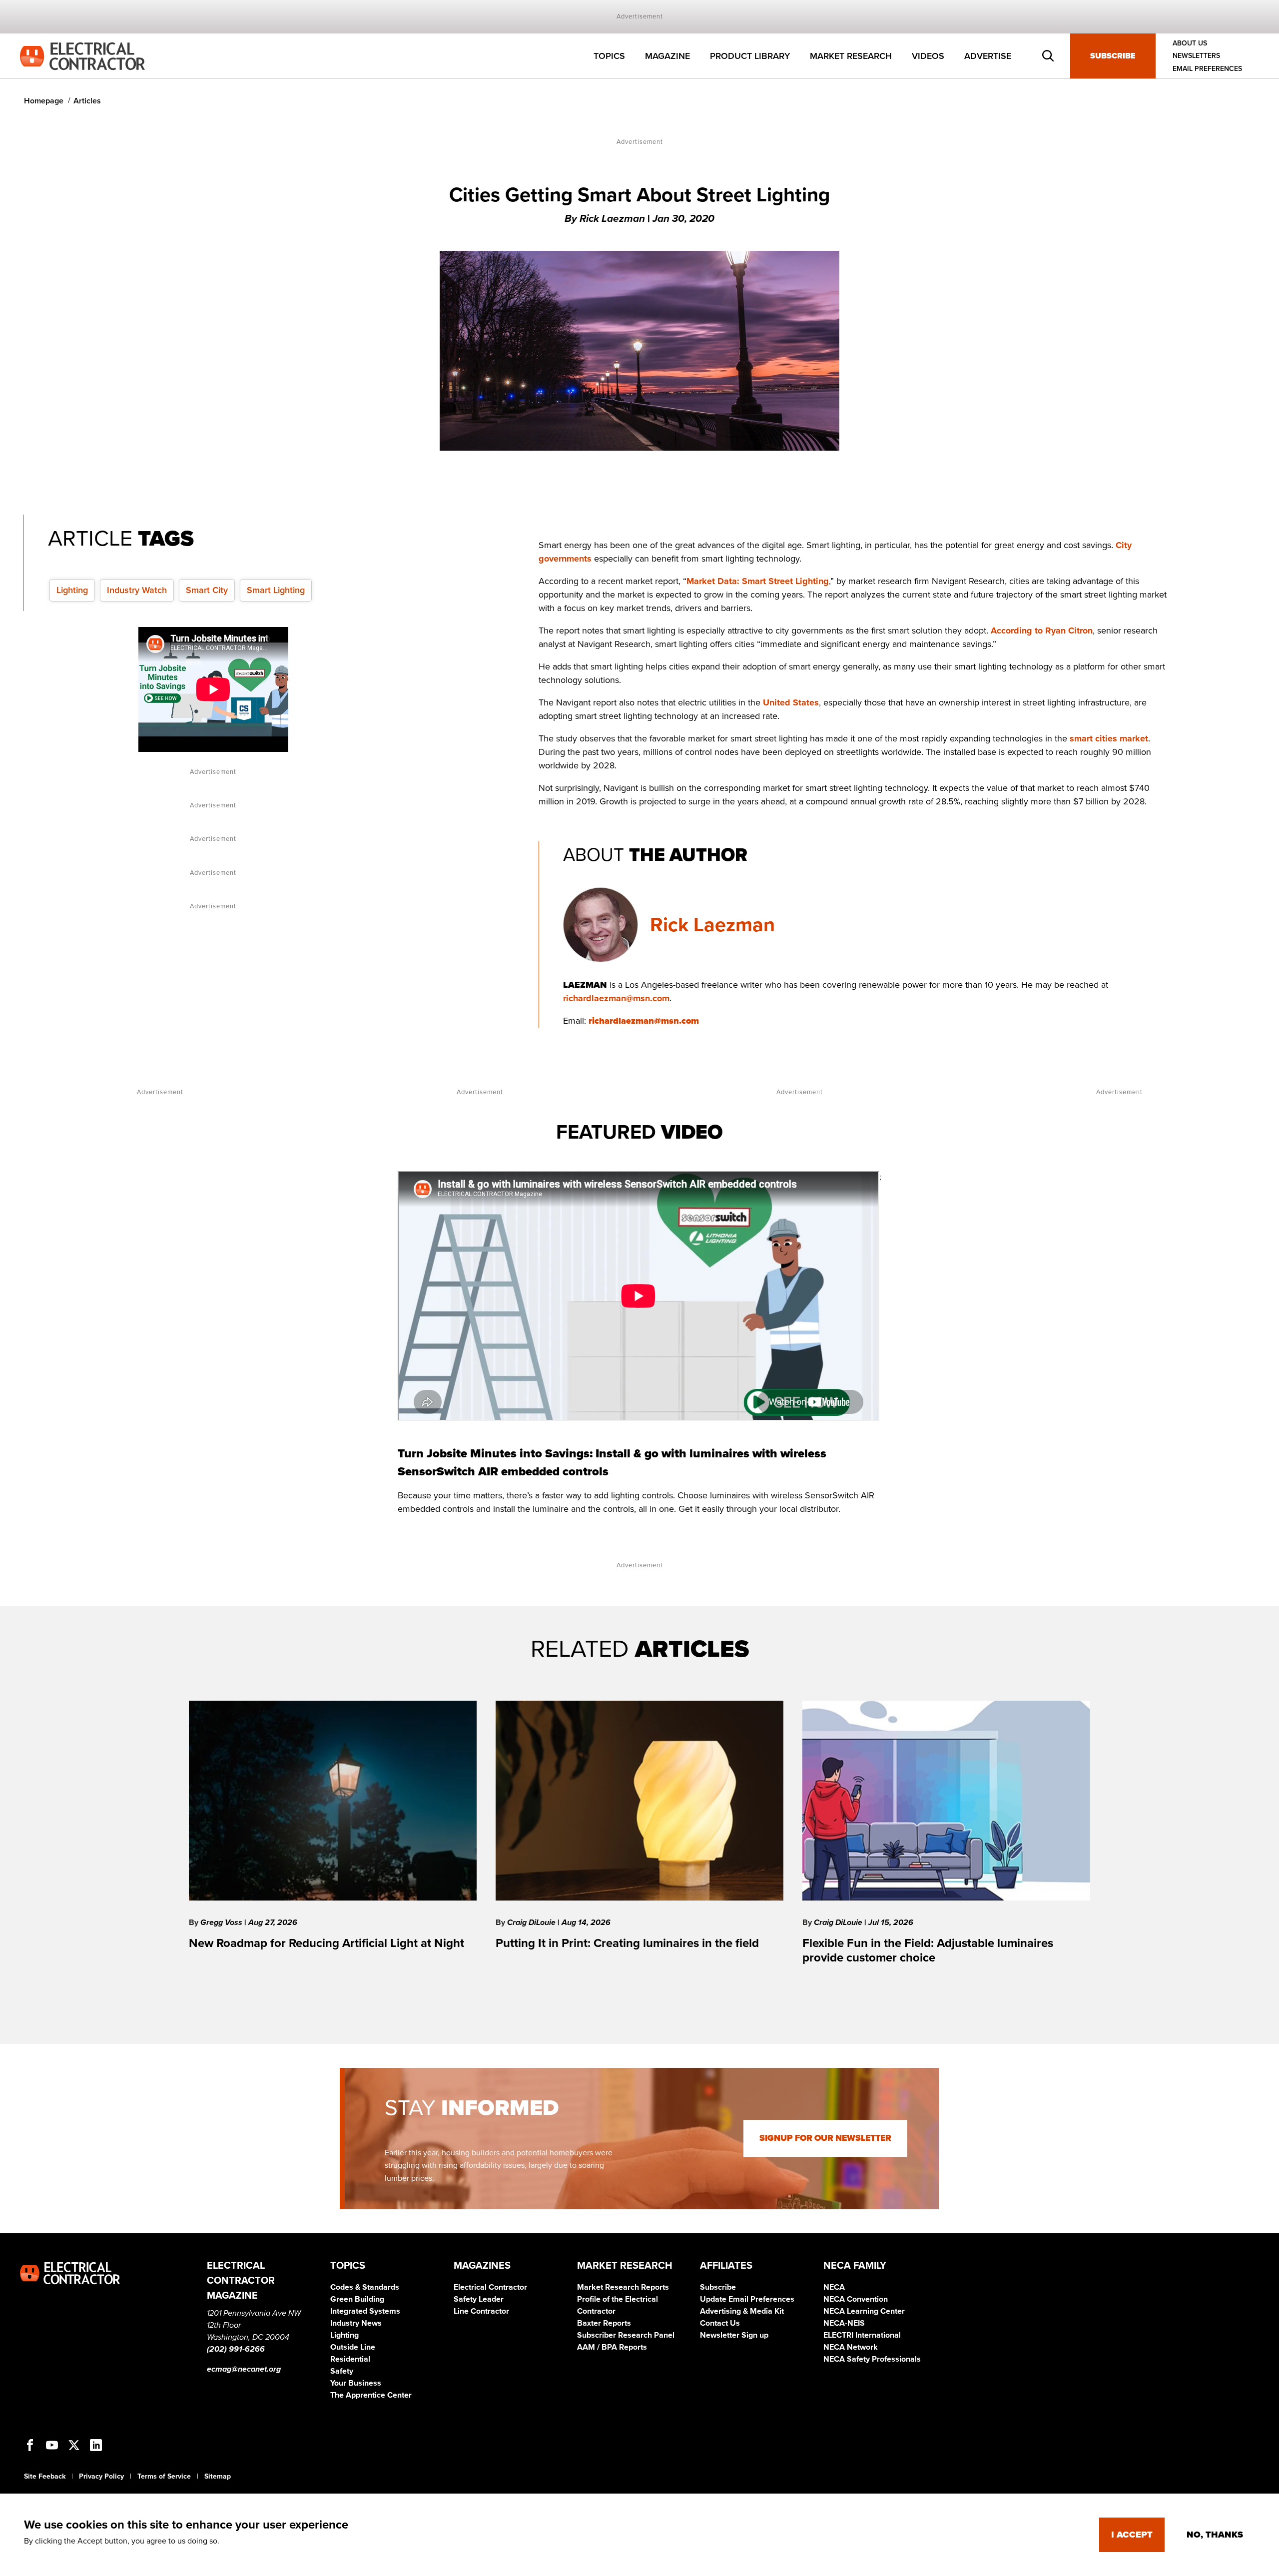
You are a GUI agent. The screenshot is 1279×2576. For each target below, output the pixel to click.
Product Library (750, 56)
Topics (609, 56)
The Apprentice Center (371, 2395)
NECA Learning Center (864, 2311)
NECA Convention (856, 2299)
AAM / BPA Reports (612, 2347)
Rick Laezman (712, 925)
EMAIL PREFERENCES (1207, 69)
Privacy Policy (101, 2476)
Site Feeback (45, 2476)
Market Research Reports (623, 2287)
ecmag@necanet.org (244, 2369)
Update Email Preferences (747, 2299)
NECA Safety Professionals (872, 2359)
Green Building (357, 2299)
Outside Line (353, 2347)
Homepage (44, 101)
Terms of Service (164, 2476)
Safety (342, 2371)
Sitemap (218, 2476)
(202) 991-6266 (236, 2349)
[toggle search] (1048, 56)
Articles (87, 101)
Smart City (207, 590)
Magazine (667, 56)
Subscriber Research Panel (626, 2335)
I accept (1132, 2535)
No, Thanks (1215, 2535)
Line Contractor (481, 2311)
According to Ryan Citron (1042, 631)
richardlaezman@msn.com (616, 998)
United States (791, 702)
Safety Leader (479, 2299)
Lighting (72, 590)
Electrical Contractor (490, 2287)
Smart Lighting (276, 590)
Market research (851, 56)
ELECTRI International (862, 2335)
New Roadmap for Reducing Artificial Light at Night (326, 1943)
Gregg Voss (222, 1923)
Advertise (988, 56)
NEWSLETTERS (1196, 56)
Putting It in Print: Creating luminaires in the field (627, 1943)
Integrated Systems (365, 2311)
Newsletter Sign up (734, 2335)
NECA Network (851, 2347)
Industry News (356, 2323)
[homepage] (82, 55)
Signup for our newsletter (825, 2138)
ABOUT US (1190, 43)
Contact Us (720, 2323)
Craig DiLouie (532, 1923)
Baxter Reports (604, 2323)
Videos (928, 56)
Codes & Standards (365, 2287)
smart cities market (1109, 738)
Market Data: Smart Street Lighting (758, 581)
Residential (350, 2359)
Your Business (356, 2383)
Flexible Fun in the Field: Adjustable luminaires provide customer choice (928, 1950)
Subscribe (1113, 56)
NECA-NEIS (844, 2323)
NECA (834, 2287)
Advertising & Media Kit (742, 2311)
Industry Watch (137, 590)
